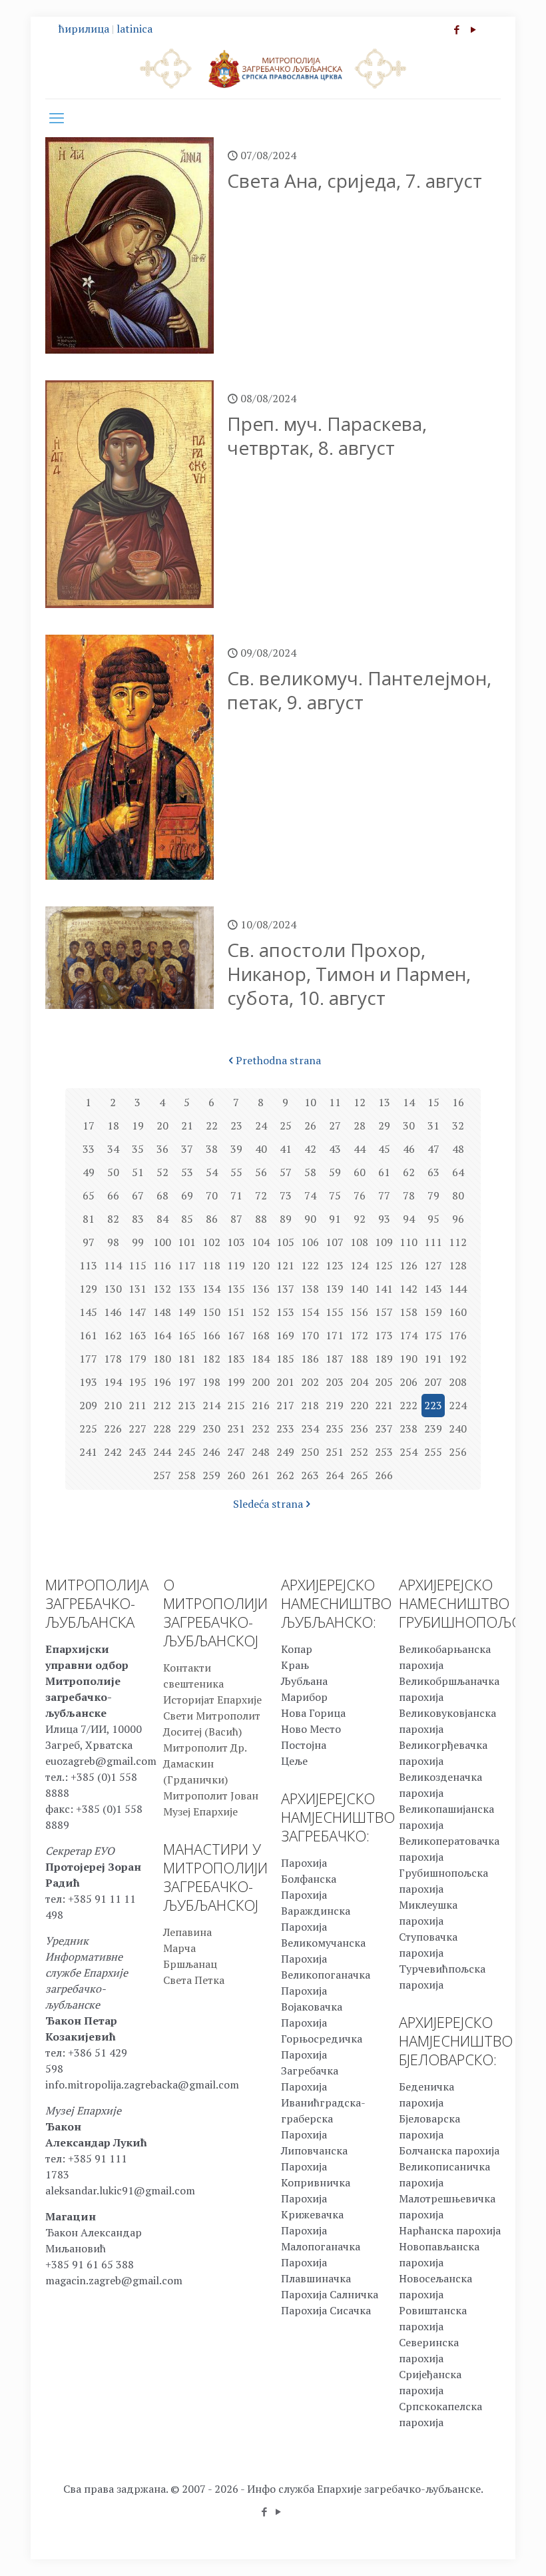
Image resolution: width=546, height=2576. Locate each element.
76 (360, 1195)
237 (384, 1429)
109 (384, 1242)
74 (310, 1195)
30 (409, 1126)
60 (360, 1172)
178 (113, 1359)
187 (335, 1359)
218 (310, 1405)
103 (236, 1242)
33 (89, 1149)
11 (335, 1102)
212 (162, 1405)
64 (458, 1172)
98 (113, 1242)
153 (285, 1312)
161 (88, 1335)
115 (137, 1265)
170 (310, 1335)
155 (335, 1312)
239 (433, 1429)
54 (212, 1172)
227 (137, 1429)
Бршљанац (190, 1964)
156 (359, 1312)
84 (162, 1219)
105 (285, 1242)
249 (285, 1452)
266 (384, 1475)
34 (113, 1149)
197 (187, 1382)
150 (211, 1312)
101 (187, 1242)
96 (458, 1219)
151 (236, 1312)
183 (236, 1359)
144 (458, 1289)
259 (211, 1475)
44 (360, 1149)
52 (162, 1172)
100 (162, 1242)
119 (236, 1265)
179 (137, 1359)
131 (137, 1289)
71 (236, 1195)
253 (384, 1452)
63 (433, 1172)
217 (285, 1405)
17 (89, 1126)
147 (137, 1312)
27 (335, 1126)
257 (162, 1475)
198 (211, 1382)
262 (285, 1475)
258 (187, 1475)
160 (458, 1312)
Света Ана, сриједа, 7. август (355, 180)
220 (359, 1405)
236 (359, 1429)
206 (409, 1382)
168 (261, 1335)
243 (137, 1452)
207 (433, 1382)
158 (409, 1312)
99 (138, 1242)
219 (335, 1405)
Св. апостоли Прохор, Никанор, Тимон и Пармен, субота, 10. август (349, 974)
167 (236, 1335)
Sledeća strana (268, 1504)
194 (113, 1382)
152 (261, 1312)
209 (88, 1405)
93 (384, 1219)
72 (261, 1195)
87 (236, 1219)
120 (261, 1265)
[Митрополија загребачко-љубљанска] (273, 68)
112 (458, 1242)
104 (261, 1242)
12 (360, 1102)
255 (433, 1452)
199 (236, 1382)
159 (433, 1312)
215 (236, 1405)
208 (458, 1382)
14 (409, 1102)
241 (88, 1452)
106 (310, 1242)
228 (162, 1429)
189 (384, 1359)
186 (310, 1359)
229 (187, 1429)
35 (138, 1149)
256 (458, 1452)
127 (433, 1265)
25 (286, 1126)
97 (89, 1242)
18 (113, 1126)
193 (88, 1382)
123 (335, 1265)
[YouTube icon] (473, 29)
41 (286, 1149)
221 (384, 1405)
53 (187, 1172)
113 (88, 1265)
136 (261, 1289)
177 (88, 1359)
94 (409, 1219)
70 (212, 1195)
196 (162, 1382)
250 (310, 1452)
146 (113, 1312)
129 (88, 1289)
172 (359, 1335)
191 (433, 1359)
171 (335, 1335)
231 (236, 1429)
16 (458, 1102)
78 (409, 1195)
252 (359, 1452)
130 (113, 1289)
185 (285, 1359)
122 (310, 1265)
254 (409, 1452)
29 (384, 1126)
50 (113, 1172)
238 (409, 1429)
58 (310, 1172)
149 (187, 1312)
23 (236, 1126)
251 (335, 1452)
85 (187, 1219)
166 (211, 1335)
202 (310, 1382)
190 (409, 1359)
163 (137, 1335)
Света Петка (194, 1980)
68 (162, 1195)
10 (310, 1102)
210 (113, 1405)
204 (359, 1382)
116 (162, 1265)
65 (89, 1195)
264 (335, 1475)
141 (384, 1289)
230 (211, 1429)
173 (384, 1335)
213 (187, 1405)
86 (212, 1219)
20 (162, 1126)
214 (211, 1405)
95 (433, 1219)
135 (236, 1289)
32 (458, 1126)
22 (212, 1126)
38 (212, 1149)
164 (162, 1335)
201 (285, 1382)
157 (384, 1312)
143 (433, 1289)
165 (187, 1335)
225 (88, 1429)
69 (187, 1195)
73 (286, 1195)
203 (335, 1382)
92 (360, 1219)
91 (335, 1219)
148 (162, 1312)
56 (261, 1172)
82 (113, 1219)
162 (113, 1335)
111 (433, 1242)
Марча (179, 1948)
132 (162, 1289)
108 (359, 1242)
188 (359, 1359)
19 (138, 1126)
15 (433, 1102)
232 (261, 1429)
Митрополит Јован (211, 1795)
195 (137, 1382)
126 (409, 1265)
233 (285, 1429)
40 (261, 1149)
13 (384, 1102)
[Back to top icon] (482, 2549)
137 (285, 1289)
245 (187, 1452)
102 (211, 1242)
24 (261, 1126)
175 (433, 1335)
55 (236, 1172)
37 (187, 1149)
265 (359, 1475)
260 (236, 1475)
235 (335, 1429)
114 (113, 1265)
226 (113, 1429)
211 (137, 1405)
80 (458, 1195)
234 (310, 1429)
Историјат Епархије (212, 1700)
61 (384, 1172)
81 (89, 1219)
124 (359, 1265)
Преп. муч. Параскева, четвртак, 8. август (327, 436)
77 (384, 1195)
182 (211, 1359)
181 (187, 1359)
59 (335, 1172)
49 (89, 1172)
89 (286, 1219)
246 (211, 1452)
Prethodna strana (278, 1060)
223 (433, 1405)
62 (409, 1172)
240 (458, 1429)
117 (187, 1265)
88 (261, 1219)
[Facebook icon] (456, 29)
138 (310, 1289)
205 (384, 1382)
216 (261, 1405)
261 (261, 1475)
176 (458, 1335)
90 (310, 1219)
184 (261, 1359)
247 (236, 1452)
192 (458, 1359)
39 (236, 1149)
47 (433, 1149)
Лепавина (187, 1932)
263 (310, 1475)
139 (335, 1289)
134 (211, 1289)
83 (138, 1219)
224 (458, 1405)
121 (285, 1265)
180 (162, 1359)
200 (261, 1382)
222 (409, 1405)
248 (261, 1452)
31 (433, 1126)
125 (384, 1265)
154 (310, 1312)
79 (433, 1195)
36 (162, 1149)
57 (286, 1172)
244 (162, 1452)
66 (113, 1195)
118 (211, 1265)
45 (384, 1149)
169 (285, 1335)
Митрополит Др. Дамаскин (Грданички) (205, 1764)
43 (335, 1149)
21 (187, 1126)
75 (335, 1195)
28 (360, 1126)
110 (409, 1242)
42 (310, 1149)
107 (335, 1242)
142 (409, 1289)
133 (187, 1289)
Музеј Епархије (200, 1811)
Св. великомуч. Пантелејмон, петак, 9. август (359, 690)
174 (409, 1335)
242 (113, 1452)
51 (138, 1172)
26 (310, 1126)
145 (88, 1312)
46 (409, 1149)
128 (458, 1265)
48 (458, 1149)
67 (138, 1195)
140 (359, 1289)
